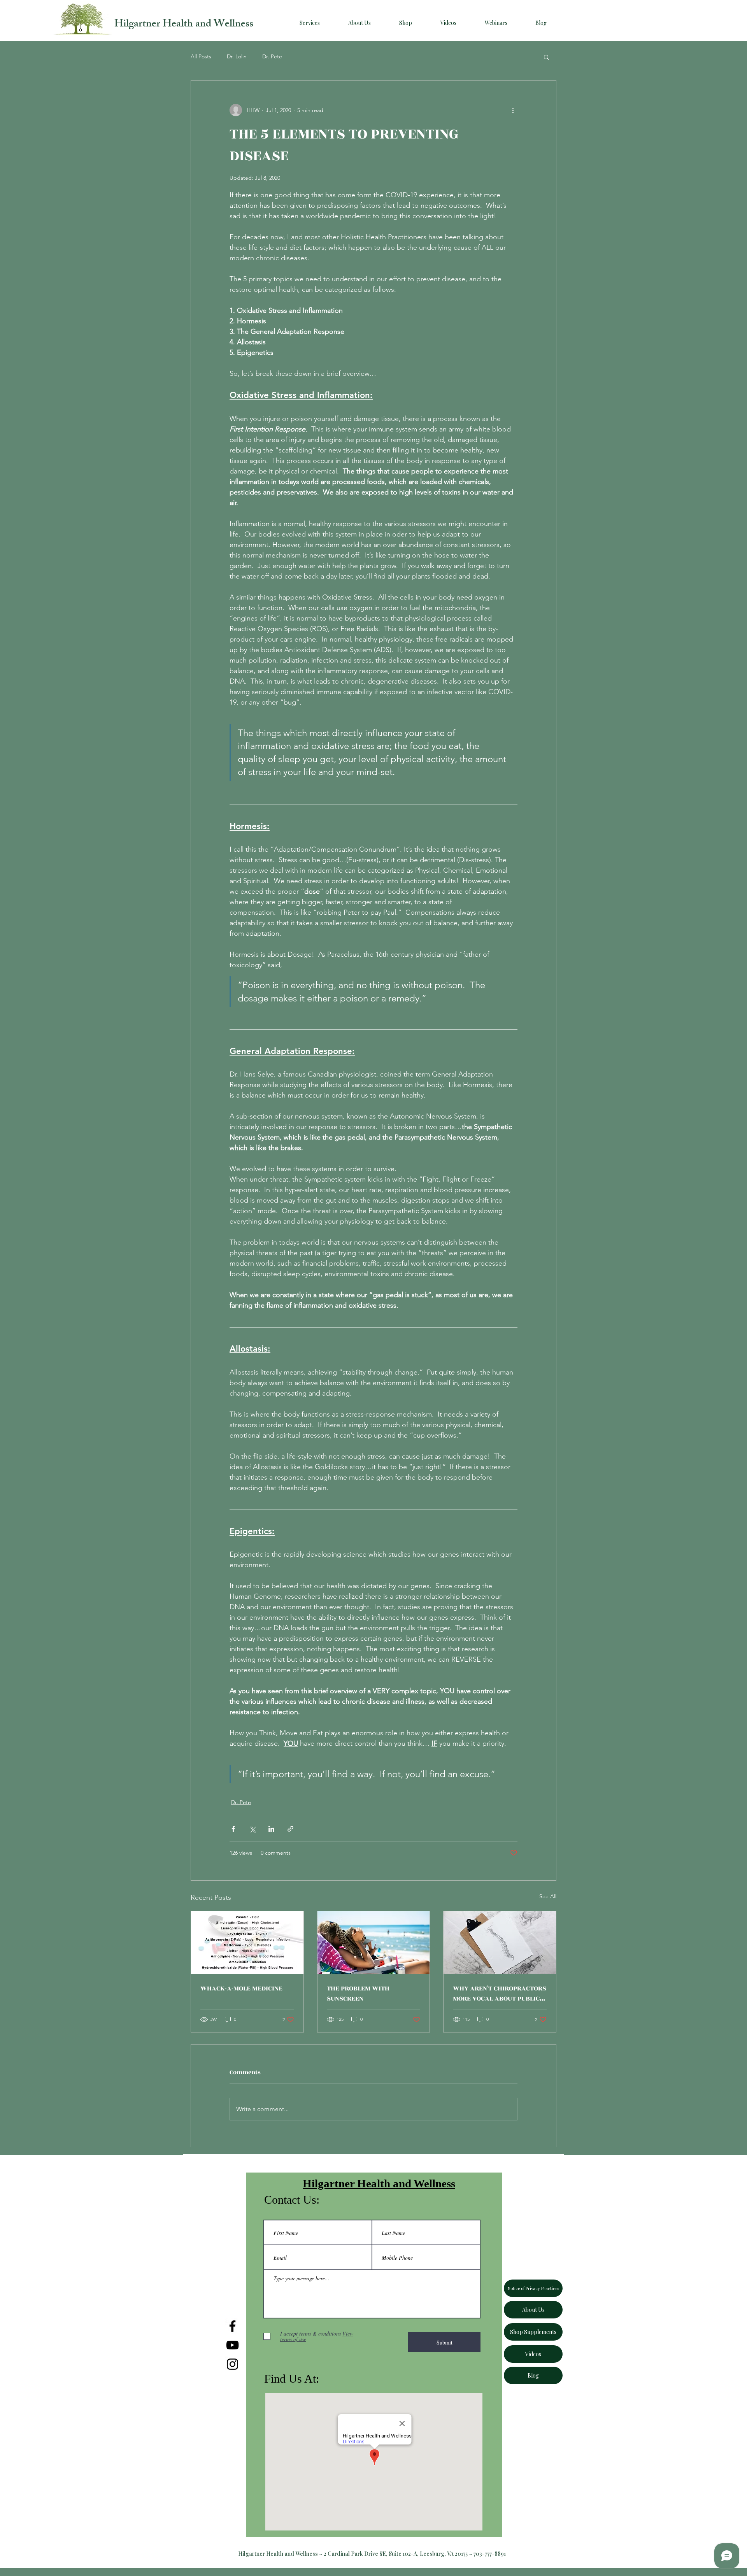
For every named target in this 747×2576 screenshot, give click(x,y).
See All (548, 1896)
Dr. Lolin (237, 56)
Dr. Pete (272, 56)
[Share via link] (290, 1829)
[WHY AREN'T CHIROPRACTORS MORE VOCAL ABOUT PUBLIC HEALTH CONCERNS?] (500, 1943)
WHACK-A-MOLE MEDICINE (241, 1989)
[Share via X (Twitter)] (252, 1829)
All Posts (201, 56)
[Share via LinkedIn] (271, 1829)
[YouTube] (232, 2345)
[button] (546, 57)
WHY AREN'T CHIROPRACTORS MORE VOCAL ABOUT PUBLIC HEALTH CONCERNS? (500, 1994)
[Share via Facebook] (233, 1829)
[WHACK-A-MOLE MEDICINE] (247, 1943)
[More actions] (513, 110)
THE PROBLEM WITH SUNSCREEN (358, 1994)
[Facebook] (232, 2326)
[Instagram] (232, 2364)
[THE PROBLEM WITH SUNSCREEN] (374, 1943)
